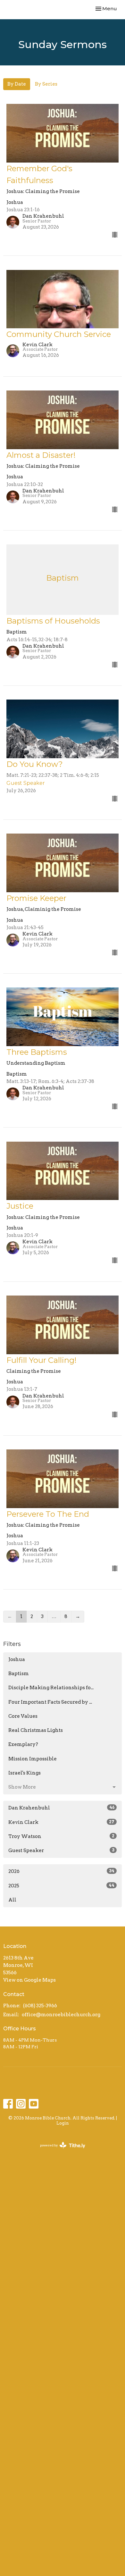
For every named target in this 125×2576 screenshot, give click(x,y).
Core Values (23, 1716)
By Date (17, 84)
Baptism (19, 1674)
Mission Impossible (33, 1759)
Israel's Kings (25, 1773)
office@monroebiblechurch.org (61, 2015)
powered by (59, 2151)
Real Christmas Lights (36, 1730)
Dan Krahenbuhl (61, 1808)
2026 (61, 1871)
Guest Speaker (61, 1850)
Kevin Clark (61, 1822)
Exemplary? (23, 1744)
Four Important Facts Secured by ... (50, 1702)
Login (63, 2123)
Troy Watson (61, 1836)
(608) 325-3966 (40, 2006)
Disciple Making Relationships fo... (51, 1688)
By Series (46, 84)
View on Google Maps (29, 1980)
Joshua (17, 1659)
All (12, 1900)
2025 (61, 1886)
